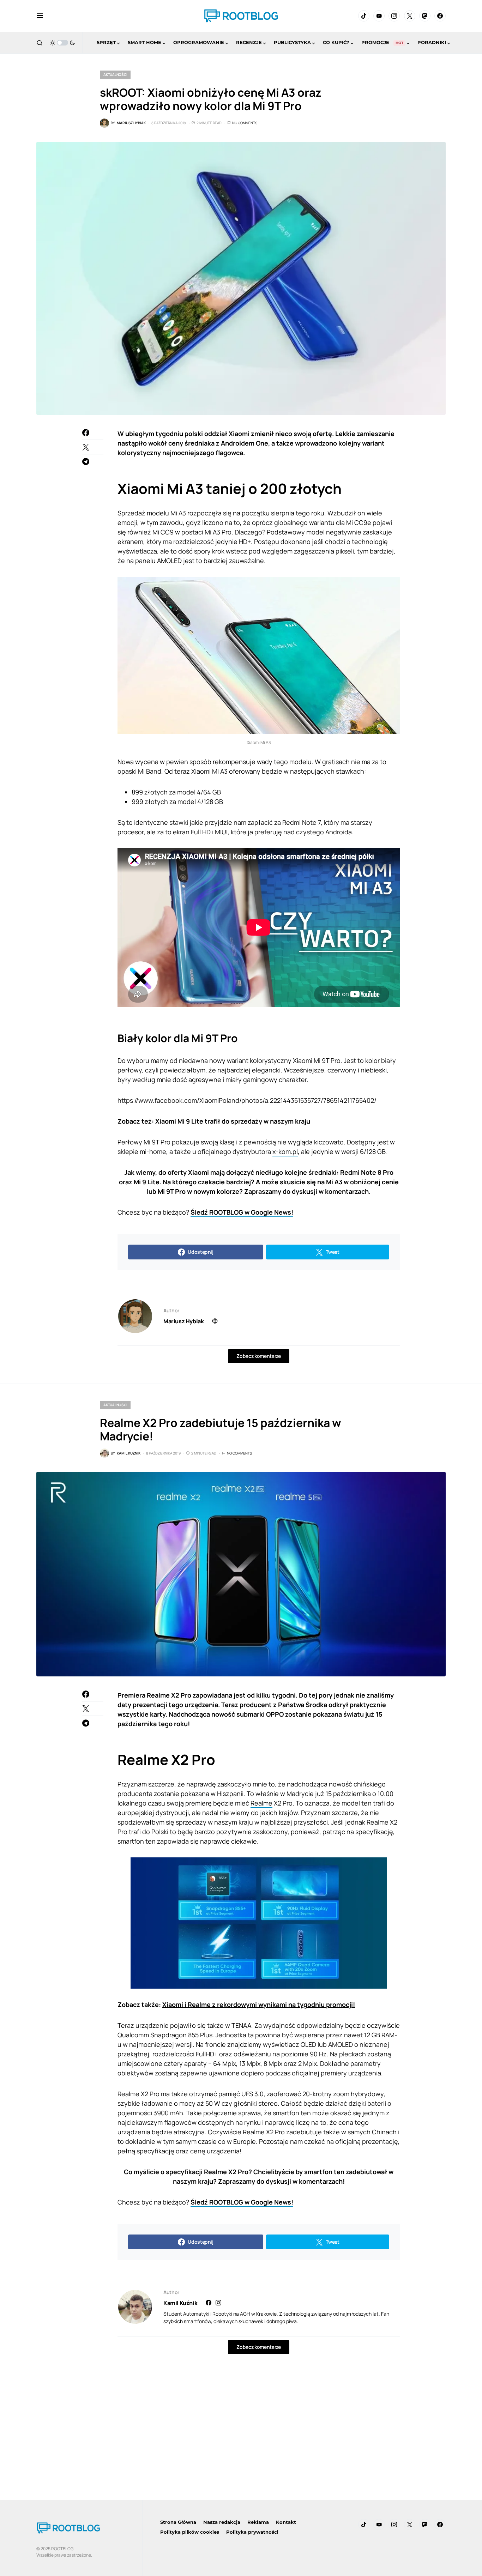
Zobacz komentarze (258, 1356)
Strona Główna (178, 2522)
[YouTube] (379, 16)
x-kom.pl (285, 1151)
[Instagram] (394, 16)
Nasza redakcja (222, 2522)
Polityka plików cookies (190, 2532)
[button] (40, 16)
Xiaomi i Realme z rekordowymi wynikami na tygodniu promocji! (259, 2004)
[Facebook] (440, 16)
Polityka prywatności (252, 2532)
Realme (261, 1803)
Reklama (258, 2522)
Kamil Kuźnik (180, 2303)
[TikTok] (364, 16)
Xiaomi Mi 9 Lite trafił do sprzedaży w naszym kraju (233, 1121)
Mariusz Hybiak (183, 1321)
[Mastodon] (425, 16)
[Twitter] (410, 16)
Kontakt (286, 2522)
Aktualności (115, 74)
